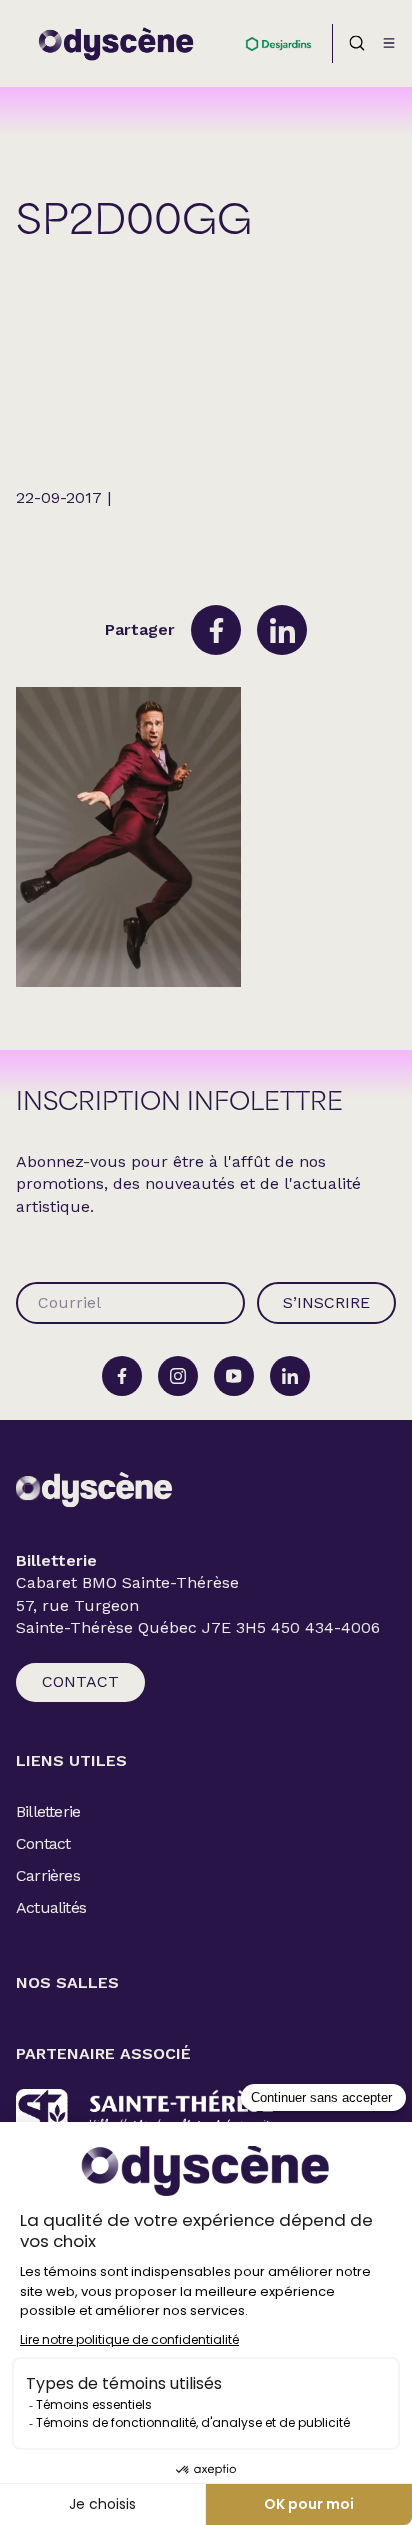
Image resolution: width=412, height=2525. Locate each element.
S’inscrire (326, 1302)
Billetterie (48, 1811)
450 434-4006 (325, 1628)
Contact (80, 1681)
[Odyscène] (94, 1489)
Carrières (48, 1875)
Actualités (51, 1907)
